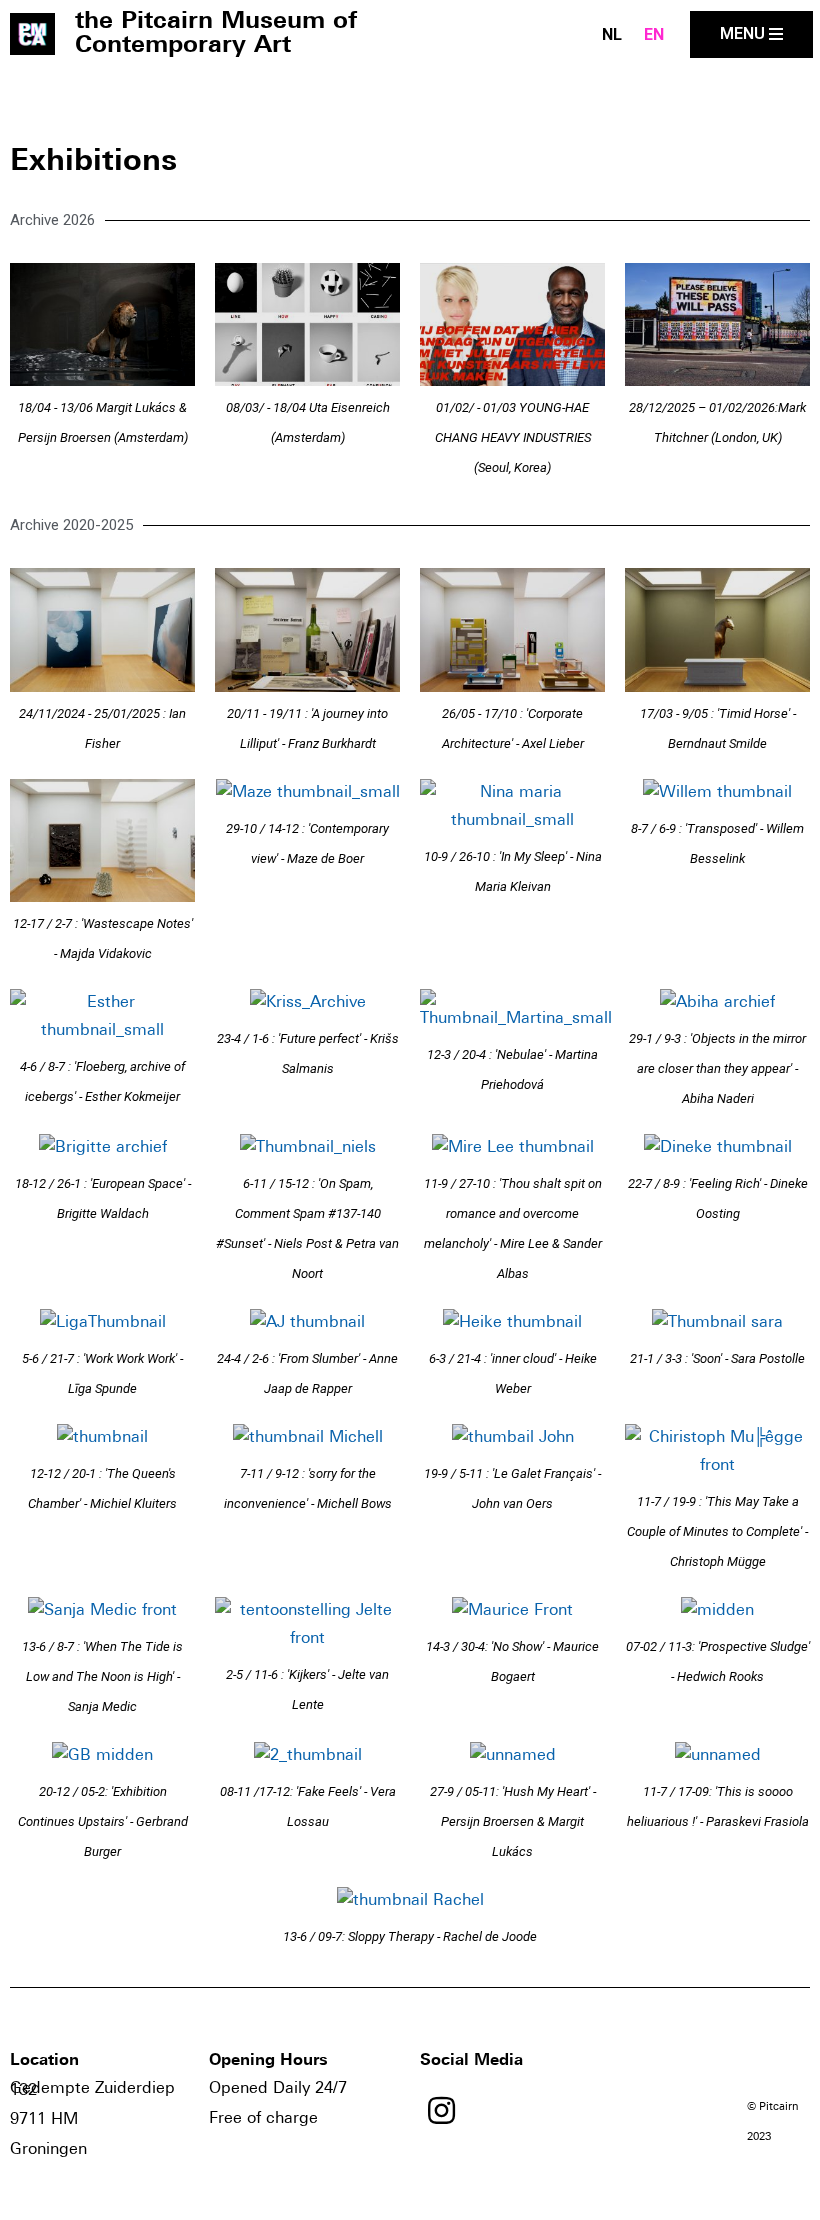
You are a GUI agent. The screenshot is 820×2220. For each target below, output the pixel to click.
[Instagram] (441, 2110)
